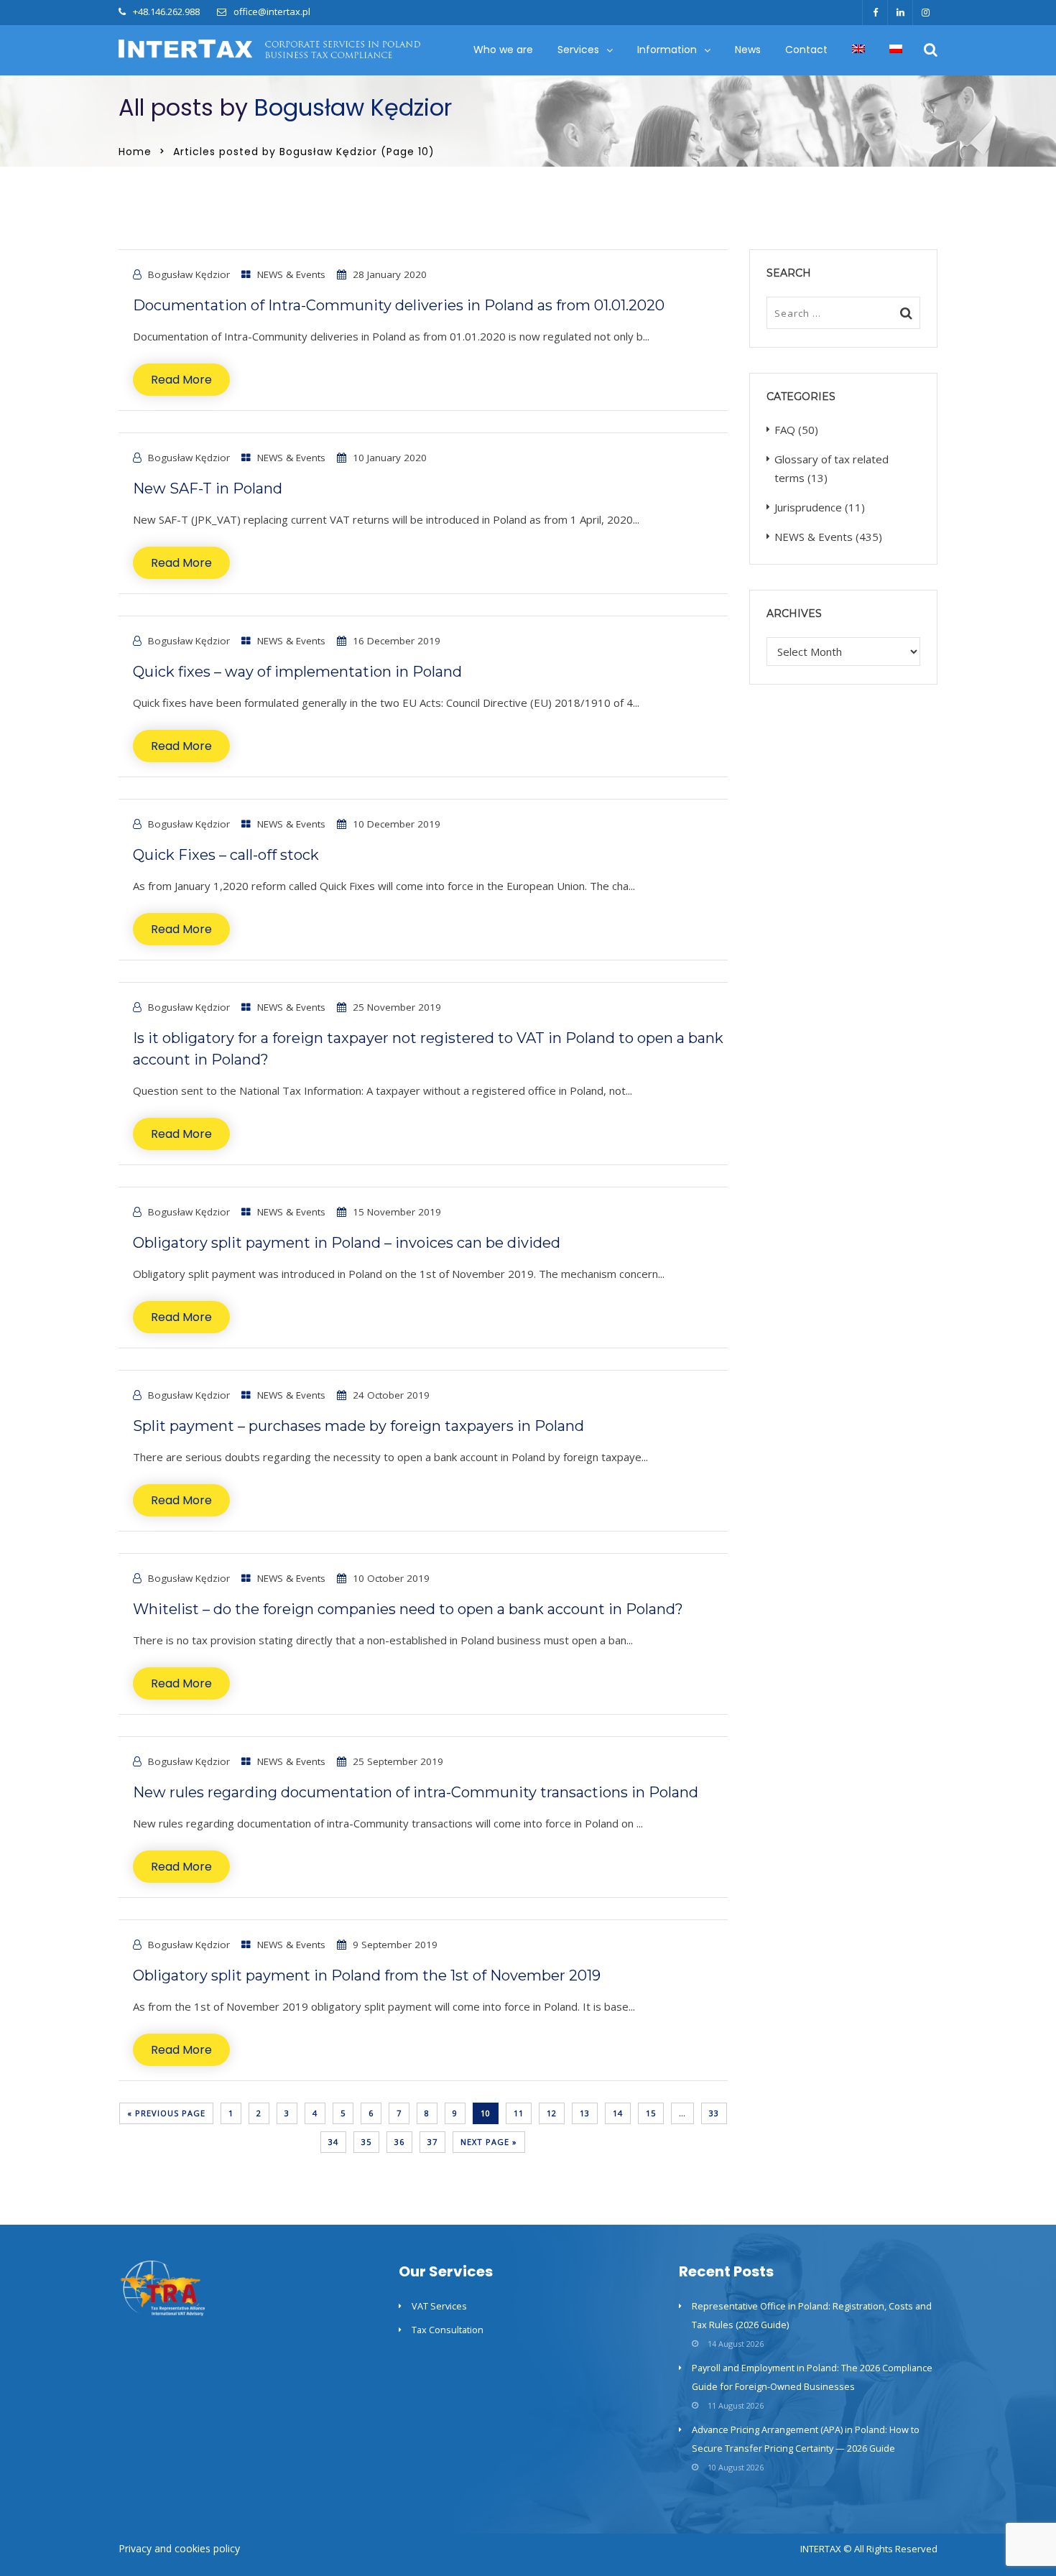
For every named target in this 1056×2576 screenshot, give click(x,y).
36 (399, 2142)
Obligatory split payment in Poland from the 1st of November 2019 (367, 1975)
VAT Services (439, 2306)
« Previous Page (166, 2113)
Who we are (503, 50)
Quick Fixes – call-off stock (226, 855)
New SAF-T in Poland (208, 488)
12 (552, 2113)
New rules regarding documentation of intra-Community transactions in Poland (416, 1792)
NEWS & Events (291, 274)
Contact (806, 50)
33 (714, 2113)
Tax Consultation (448, 2330)
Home (135, 152)
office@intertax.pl (272, 11)
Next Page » (489, 2142)
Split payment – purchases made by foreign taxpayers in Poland (358, 1426)
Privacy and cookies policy (179, 2548)
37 (432, 2142)
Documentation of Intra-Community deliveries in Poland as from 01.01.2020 (399, 305)
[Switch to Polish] (896, 50)
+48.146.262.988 (166, 11)
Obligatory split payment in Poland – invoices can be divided (347, 1243)
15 (651, 2113)
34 (333, 2142)
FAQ (785, 430)
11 (519, 2113)
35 (366, 2142)
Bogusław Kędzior (353, 107)
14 (618, 2113)
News (748, 50)
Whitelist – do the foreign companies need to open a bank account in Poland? (408, 1609)
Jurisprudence (808, 507)
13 (585, 2113)
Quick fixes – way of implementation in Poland (297, 672)
